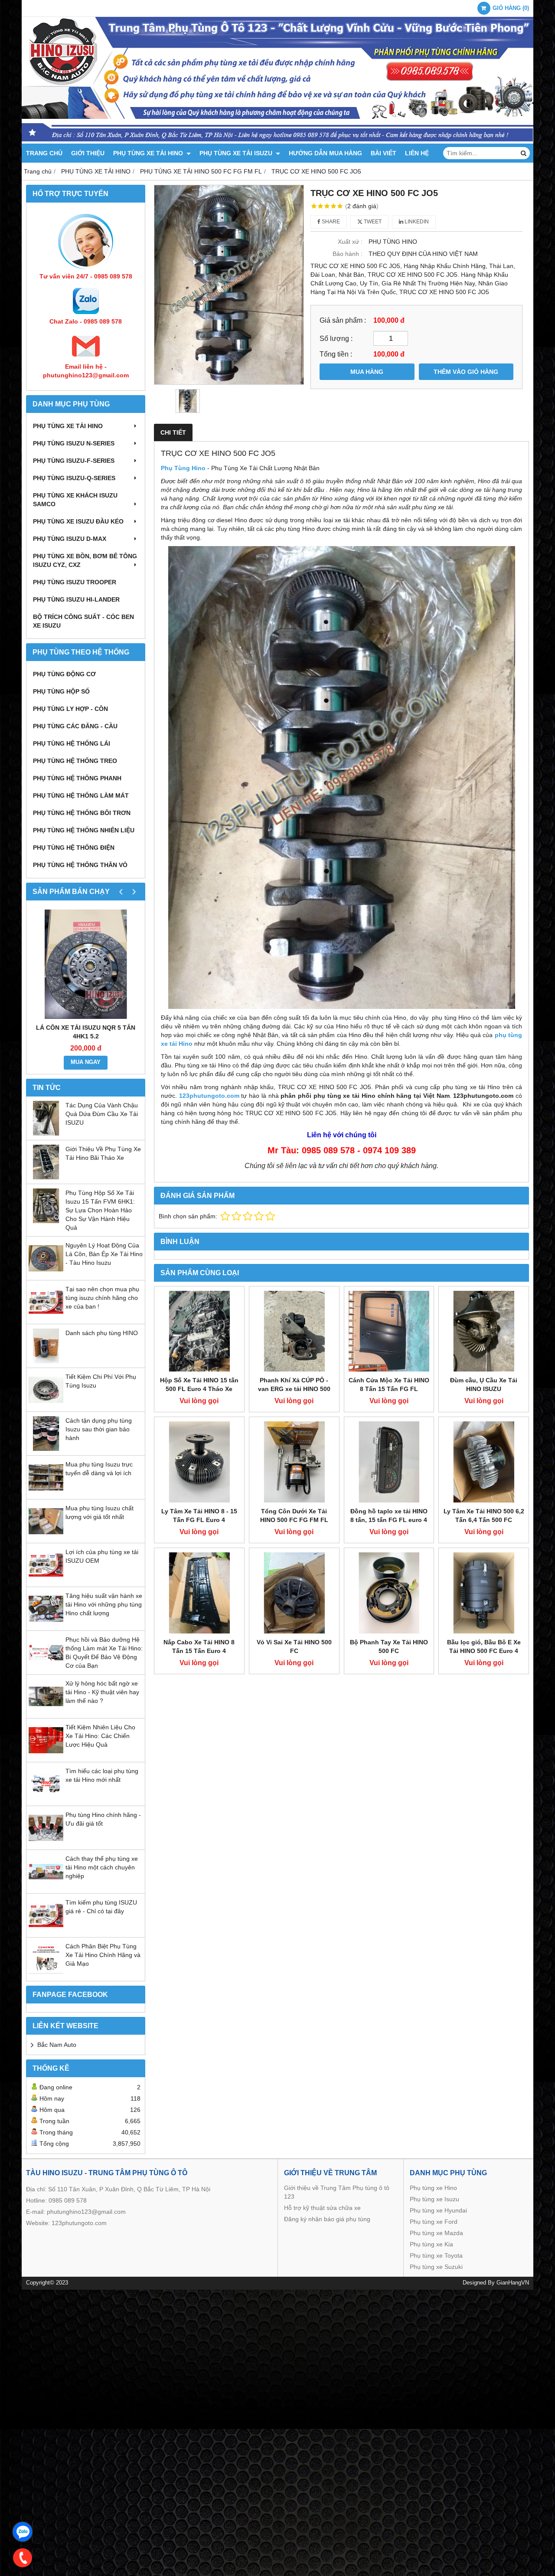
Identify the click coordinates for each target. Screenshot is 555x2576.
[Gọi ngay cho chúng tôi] (23, 2558)
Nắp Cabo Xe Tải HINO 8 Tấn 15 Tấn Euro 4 (199, 1646)
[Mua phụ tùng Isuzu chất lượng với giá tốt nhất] (46, 1536)
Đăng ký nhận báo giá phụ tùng (327, 2219)
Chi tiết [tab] (173, 432)
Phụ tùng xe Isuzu (434, 2199)
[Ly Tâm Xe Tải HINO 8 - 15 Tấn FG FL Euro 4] (199, 1462)
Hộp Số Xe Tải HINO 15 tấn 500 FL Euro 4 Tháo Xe (199, 1385)
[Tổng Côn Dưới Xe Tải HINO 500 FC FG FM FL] (294, 1462)
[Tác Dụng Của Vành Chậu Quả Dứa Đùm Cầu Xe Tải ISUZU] (46, 1133)
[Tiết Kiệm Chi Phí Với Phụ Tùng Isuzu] (46, 1405)
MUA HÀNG (367, 372)
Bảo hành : (348, 254)
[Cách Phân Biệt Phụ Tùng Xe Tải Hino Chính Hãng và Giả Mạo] (46, 1974)
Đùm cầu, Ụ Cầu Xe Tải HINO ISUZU (484, 1385)
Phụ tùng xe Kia (431, 2244)
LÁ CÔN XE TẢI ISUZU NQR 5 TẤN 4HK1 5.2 (86, 1032)
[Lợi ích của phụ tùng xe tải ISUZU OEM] (46, 1580)
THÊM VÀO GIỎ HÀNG (466, 372)
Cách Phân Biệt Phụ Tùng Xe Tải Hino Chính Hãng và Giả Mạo (103, 1955)
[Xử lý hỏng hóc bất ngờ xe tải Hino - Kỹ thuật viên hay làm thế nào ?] (46, 1712)
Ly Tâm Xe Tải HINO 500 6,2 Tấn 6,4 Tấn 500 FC (484, 1515)
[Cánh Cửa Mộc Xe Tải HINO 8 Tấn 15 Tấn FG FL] (389, 1331)
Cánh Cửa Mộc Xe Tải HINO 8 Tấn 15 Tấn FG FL (389, 1385)
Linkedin (416, 222)
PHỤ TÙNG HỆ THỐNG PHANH (77, 778)
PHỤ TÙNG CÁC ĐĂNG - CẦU (75, 726)
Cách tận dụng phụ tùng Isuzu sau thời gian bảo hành (99, 1429)
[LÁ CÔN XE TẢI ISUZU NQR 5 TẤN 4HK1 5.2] (86, 964)
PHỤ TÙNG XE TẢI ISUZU (237, 153)
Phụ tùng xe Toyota (436, 2255)
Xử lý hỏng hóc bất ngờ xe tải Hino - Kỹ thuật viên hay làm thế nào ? (102, 1692)
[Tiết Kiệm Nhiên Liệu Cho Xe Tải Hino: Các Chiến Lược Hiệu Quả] (46, 1755)
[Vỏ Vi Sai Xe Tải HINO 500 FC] (294, 1593)
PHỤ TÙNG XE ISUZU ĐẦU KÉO (78, 521)
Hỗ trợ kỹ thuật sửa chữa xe (322, 2208)
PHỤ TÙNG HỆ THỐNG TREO (75, 761)
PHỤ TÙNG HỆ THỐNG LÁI (72, 743)
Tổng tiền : (336, 354)
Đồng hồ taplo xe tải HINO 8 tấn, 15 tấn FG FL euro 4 (389, 1515)
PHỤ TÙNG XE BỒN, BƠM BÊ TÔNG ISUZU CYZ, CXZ (85, 560)
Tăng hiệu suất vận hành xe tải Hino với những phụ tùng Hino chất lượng (104, 1604)
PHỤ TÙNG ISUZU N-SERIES (74, 443)
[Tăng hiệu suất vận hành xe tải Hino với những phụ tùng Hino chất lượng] (46, 1624)
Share (330, 222)
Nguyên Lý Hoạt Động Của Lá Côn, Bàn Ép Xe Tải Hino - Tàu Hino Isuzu (104, 1254)
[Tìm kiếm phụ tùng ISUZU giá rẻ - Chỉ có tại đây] (46, 1931)
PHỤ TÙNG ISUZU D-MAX (70, 539)
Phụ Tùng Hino (183, 468)
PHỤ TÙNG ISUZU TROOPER (75, 582)
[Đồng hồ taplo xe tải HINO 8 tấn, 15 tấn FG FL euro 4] (389, 1462)
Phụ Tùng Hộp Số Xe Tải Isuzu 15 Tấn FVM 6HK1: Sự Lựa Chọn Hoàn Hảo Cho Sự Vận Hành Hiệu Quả (100, 1210)
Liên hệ (417, 153)
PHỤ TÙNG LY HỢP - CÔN (70, 709)
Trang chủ (44, 153)
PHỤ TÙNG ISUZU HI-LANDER (76, 599)
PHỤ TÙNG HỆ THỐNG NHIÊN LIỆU (84, 830)
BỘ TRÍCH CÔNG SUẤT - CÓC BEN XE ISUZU (83, 621)
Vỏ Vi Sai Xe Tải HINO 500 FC (294, 1646)
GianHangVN (513, 2283)
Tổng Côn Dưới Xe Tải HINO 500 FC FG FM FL (294, 1515)
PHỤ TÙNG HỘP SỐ (61, 691)
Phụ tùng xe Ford (434, 2222)
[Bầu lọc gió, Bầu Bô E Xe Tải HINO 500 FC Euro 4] (484, 1593)
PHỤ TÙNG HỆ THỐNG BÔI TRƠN (82, 813)
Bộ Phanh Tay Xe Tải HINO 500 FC (389, 1646)
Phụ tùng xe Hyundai (438, 2210)
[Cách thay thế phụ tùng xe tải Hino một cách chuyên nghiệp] (46, 1887)
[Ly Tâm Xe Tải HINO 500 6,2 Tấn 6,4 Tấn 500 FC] (484, 1462)
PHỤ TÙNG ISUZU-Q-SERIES (74, 478)
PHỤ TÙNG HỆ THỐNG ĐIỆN (74, 848)
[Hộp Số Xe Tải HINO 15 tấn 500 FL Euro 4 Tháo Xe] (199, 1331)
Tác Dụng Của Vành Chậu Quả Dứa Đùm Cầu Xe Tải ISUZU (102, 1114)
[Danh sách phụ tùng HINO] (46, 1361)
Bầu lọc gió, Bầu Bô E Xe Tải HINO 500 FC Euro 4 (484, 1646)
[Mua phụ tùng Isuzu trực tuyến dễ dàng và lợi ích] (46, 1493)
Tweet (372, 222)
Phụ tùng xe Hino (433, 2188)
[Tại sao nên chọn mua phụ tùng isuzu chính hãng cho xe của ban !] (46, 1317)
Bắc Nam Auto (57, 2045)
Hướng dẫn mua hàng (325, 153)
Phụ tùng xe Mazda (436, 2233)
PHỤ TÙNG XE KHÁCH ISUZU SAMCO (75, 500)
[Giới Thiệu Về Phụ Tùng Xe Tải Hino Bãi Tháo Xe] (46, 1177)
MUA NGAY (86, 1062)
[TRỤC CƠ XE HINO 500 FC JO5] (229, 285)
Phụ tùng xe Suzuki (436, 2267)
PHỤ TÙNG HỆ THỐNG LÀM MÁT (81, 795)
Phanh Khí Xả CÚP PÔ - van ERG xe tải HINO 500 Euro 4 (294, 1389)
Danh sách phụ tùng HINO (102, 1333)
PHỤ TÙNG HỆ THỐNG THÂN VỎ (80, 865)
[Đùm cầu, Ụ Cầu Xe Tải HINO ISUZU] (484, 1331)
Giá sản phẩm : (343, 320)
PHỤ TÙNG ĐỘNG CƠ (64, 674)
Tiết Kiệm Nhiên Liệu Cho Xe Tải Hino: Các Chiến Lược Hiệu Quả (100, 1736)
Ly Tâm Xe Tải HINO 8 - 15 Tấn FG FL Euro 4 (199, 1515)
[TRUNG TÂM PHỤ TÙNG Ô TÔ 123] (277, 141)
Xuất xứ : (350, 242)
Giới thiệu (88, 153)
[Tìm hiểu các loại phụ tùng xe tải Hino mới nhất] (46, 1799)
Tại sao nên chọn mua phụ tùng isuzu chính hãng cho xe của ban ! (102, 1298)
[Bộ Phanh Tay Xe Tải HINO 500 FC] (389, 1593)
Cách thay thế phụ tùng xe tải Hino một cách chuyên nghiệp (102, 1867)
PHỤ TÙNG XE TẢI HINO (149, 153)
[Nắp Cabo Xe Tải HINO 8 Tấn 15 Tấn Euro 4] (199, 1593)
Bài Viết (384, 153)
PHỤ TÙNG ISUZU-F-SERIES (74, 461)
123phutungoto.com (79, 2223)
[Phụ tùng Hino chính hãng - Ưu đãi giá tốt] (46, 1843)
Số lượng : (336, 338)
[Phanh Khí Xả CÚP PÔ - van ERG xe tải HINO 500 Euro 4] (294, 1331)
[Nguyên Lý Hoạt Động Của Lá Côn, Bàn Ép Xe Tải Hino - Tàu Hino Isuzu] (46, 1273)
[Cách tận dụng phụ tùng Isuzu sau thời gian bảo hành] (46, 1449)
